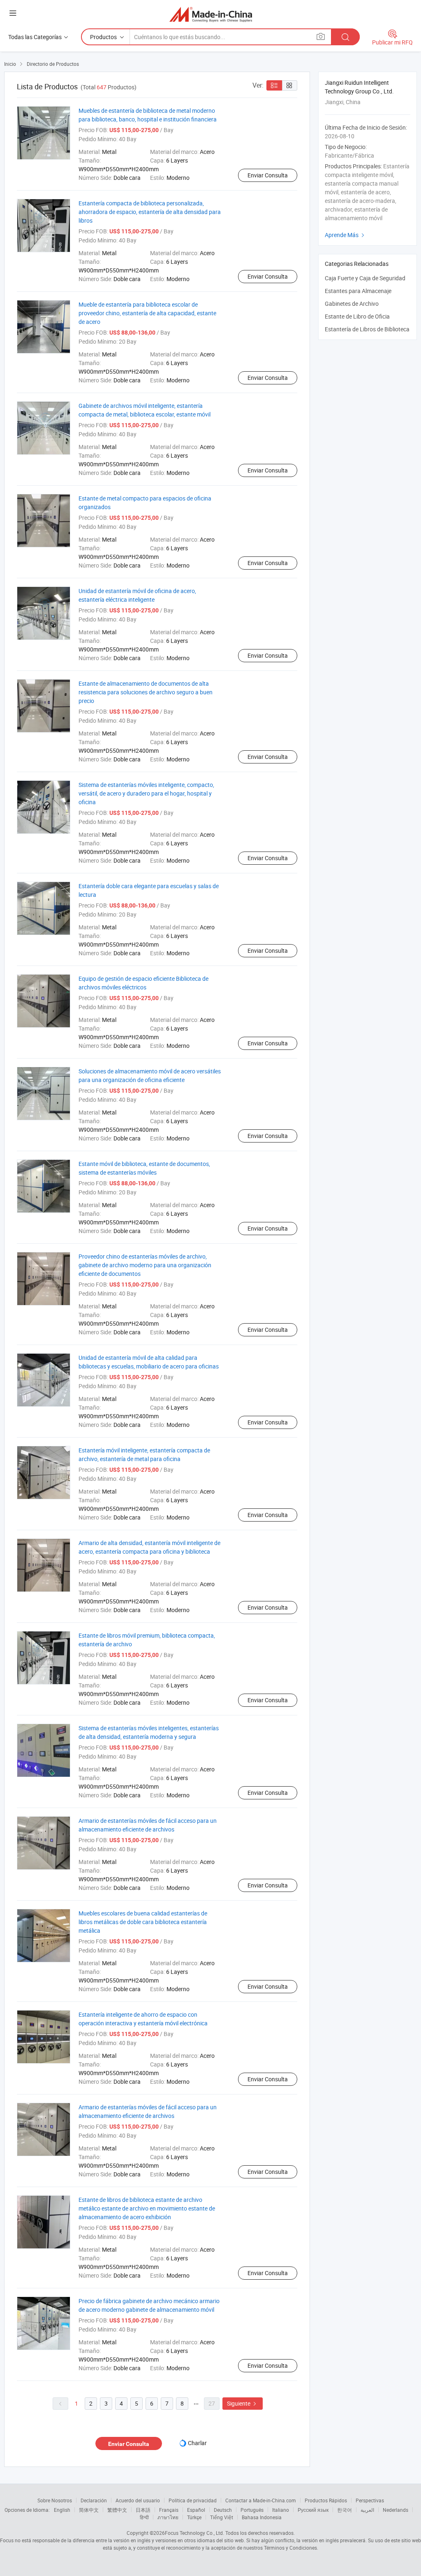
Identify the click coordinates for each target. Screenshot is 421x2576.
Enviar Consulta (268, 175)
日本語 (143, 2510)
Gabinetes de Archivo (352, 304)
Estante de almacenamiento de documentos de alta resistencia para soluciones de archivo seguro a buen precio (146, 692)
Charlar (197, 2443)
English (62, 2510)
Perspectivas (370, 2500)
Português (252, 2510)
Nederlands (396, 2510)
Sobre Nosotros (55, 2500)
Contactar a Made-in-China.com (261, 2500)
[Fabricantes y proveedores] (211, 14)
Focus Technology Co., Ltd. (194, 2533)
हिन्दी (144, 2517)
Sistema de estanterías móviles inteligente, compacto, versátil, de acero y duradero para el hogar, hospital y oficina (146, 793)
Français (169, 2510)
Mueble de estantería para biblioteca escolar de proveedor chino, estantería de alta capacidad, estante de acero (147, 313)
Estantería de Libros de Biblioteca (367, 329)
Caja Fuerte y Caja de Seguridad (365, 278)
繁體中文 (117, 2510)
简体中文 (89, 2510)
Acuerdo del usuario (138, 2500)
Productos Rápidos (326, 2500)
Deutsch (223, 2510)
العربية (367, 2510)
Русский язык (313, 2510)
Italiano (281, 2510)
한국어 (345, 2510)
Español (196, 2510)
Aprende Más (346, 235)
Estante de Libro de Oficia (357, 316)
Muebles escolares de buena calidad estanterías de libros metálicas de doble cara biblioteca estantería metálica (143, 1922)
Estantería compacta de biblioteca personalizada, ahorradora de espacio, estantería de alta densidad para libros (150, 212)
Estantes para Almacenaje (358, 291)
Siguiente (243, 2403)
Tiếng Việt (222, 2517)
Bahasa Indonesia (262, 2517)
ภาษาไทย (168, 2517)
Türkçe (194, 2517)
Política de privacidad (193, 2500)
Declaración (94, 2500)
